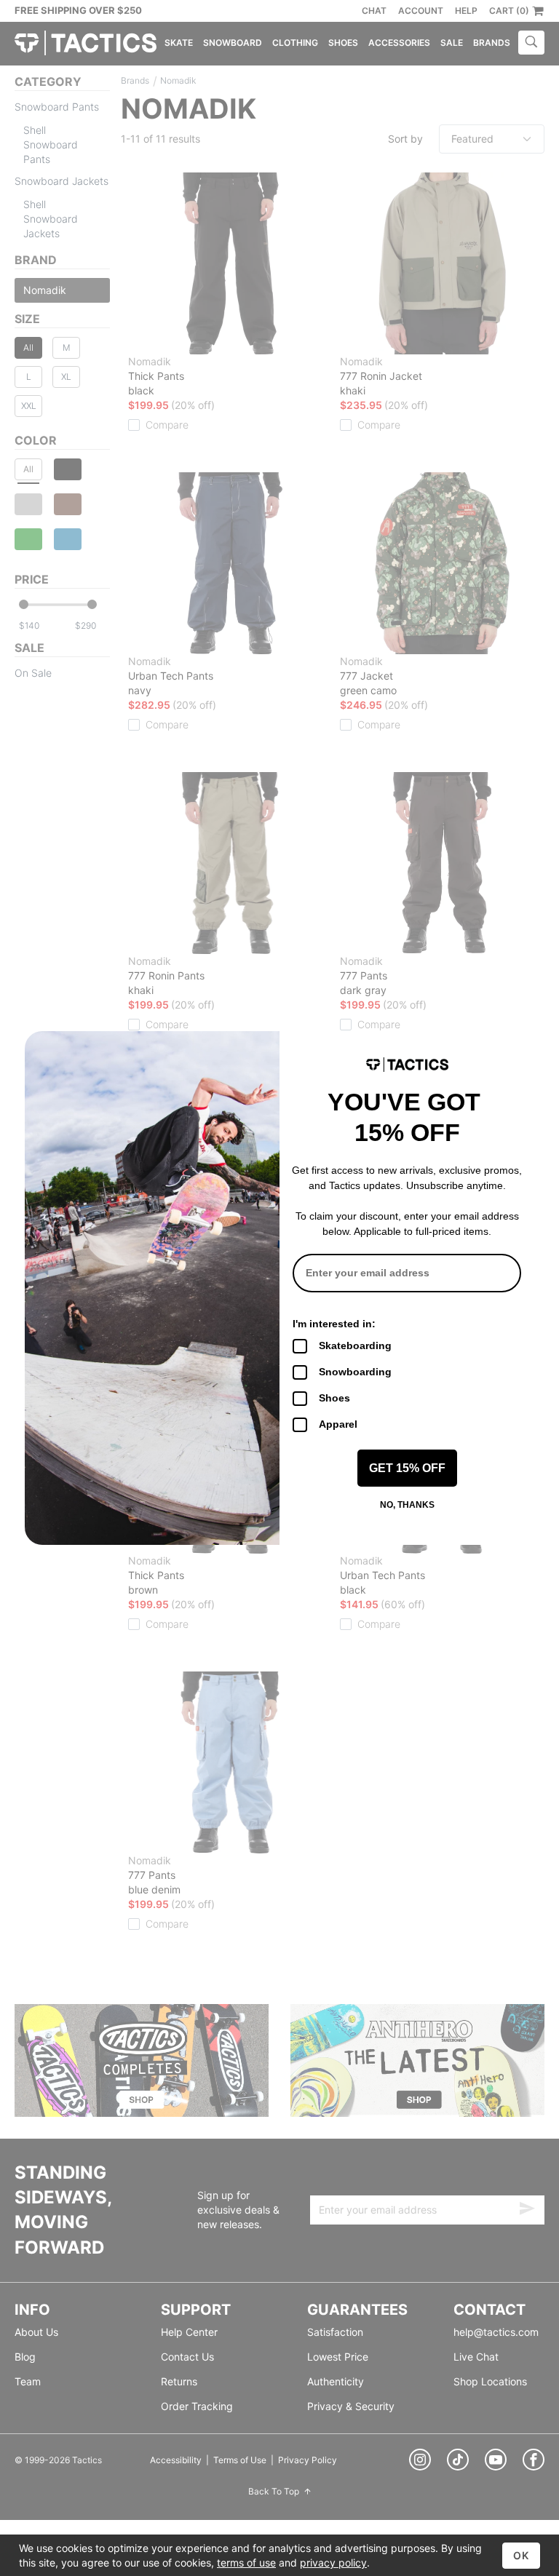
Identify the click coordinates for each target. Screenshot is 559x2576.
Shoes (334, 1398)
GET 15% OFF (407, 1468)
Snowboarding (355, 1372)
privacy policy (333, 2563)
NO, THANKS (407, 1505)
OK (521, 2555)
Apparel (338, 1424)
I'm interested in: (334, 1324)
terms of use (246, 2563)
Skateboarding (355, 1345)
